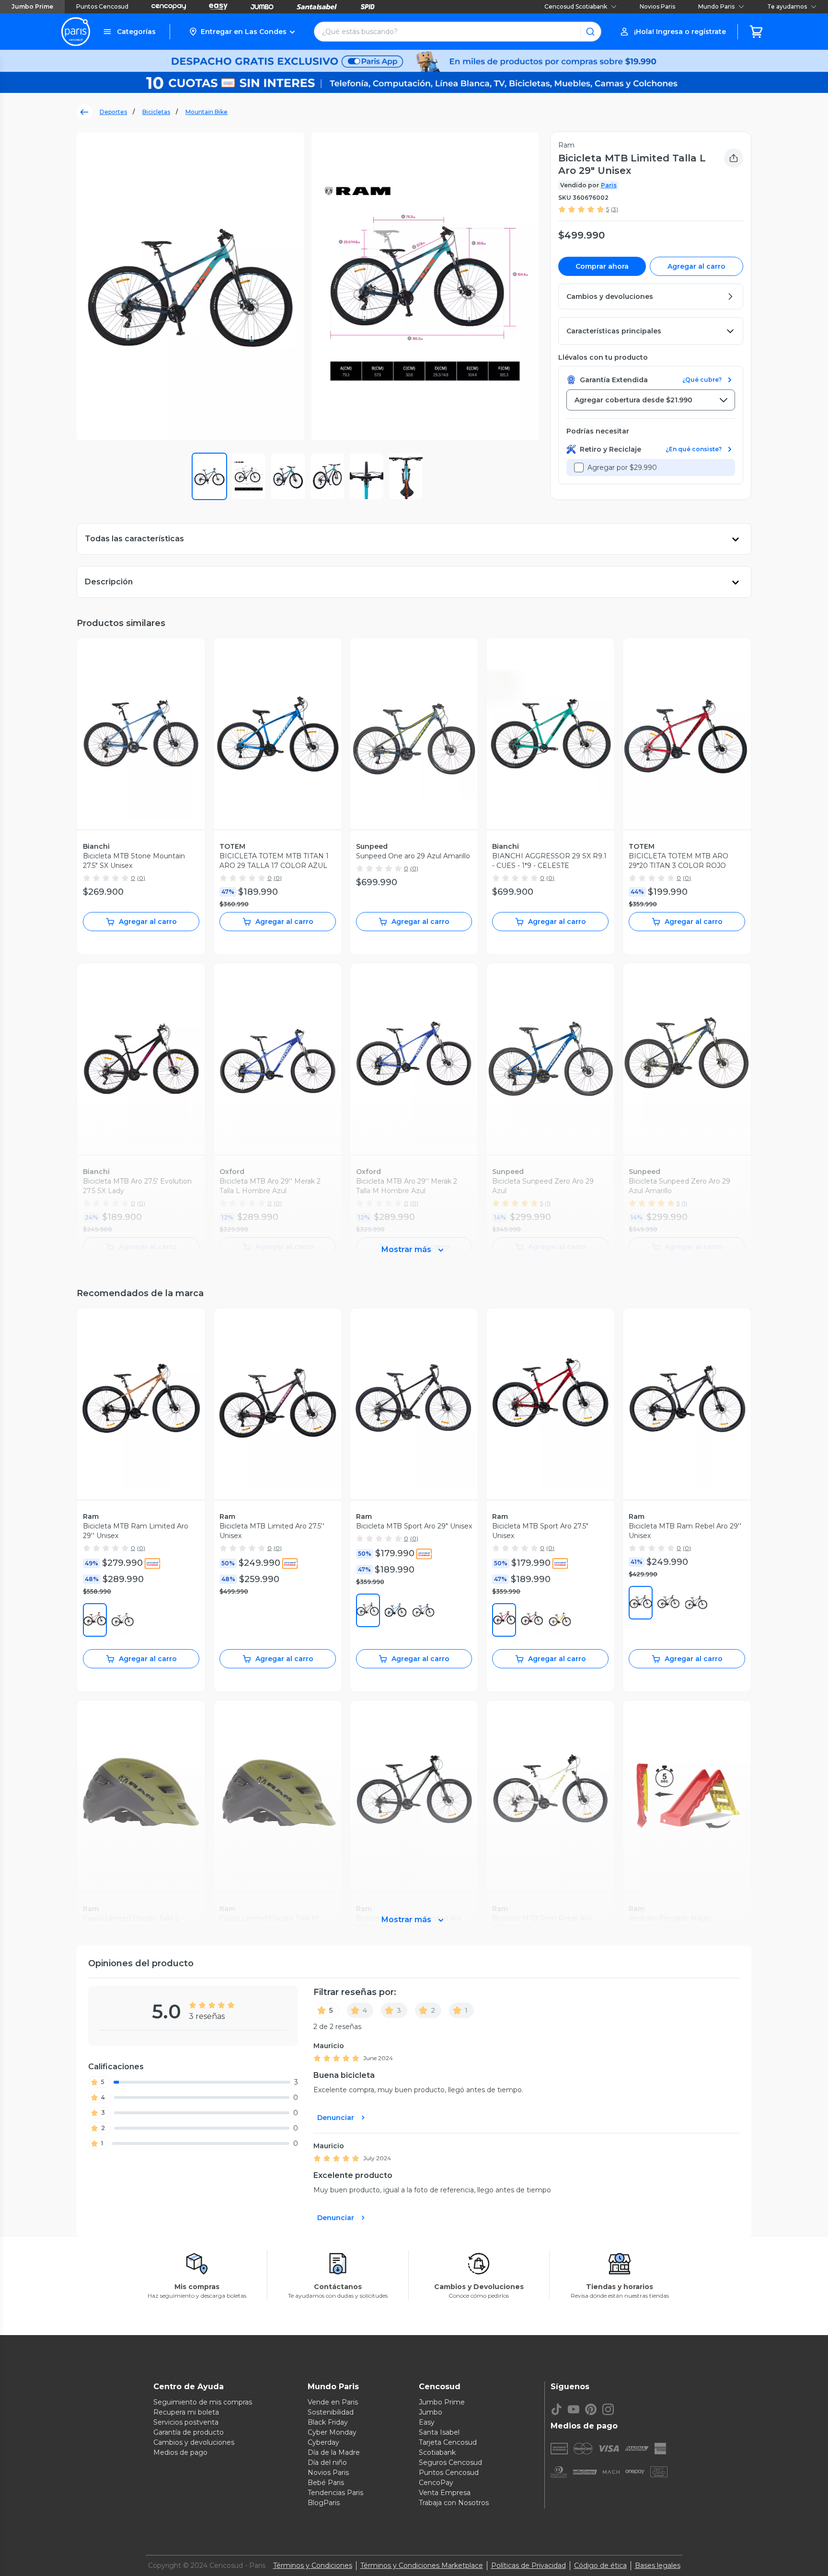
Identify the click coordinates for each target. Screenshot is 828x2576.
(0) (141, 878)
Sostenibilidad (331, 2412)
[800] (560, 1620)
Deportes (113, 112)
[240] (95, 1620)
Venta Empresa (445, 2493)
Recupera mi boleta (186, 2412)
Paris (609, 185)
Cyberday (323, 2442)
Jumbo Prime (32, 6)
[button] (242, 32)
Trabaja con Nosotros (454, 2503)
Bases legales (658, 2565)
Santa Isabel (439, 2432)
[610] (504, 1620)
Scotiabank (437, 2452)
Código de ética (600, 2565)
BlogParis (324, 2503)
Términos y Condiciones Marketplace (422, 2565)
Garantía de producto (189, 2432)
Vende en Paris (333, 2402)
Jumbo (431, 2412)
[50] (123, 1620)
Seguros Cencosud (450, 2462)
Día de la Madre (334, 2452)
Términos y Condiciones (313, 2565)
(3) (615, 209)
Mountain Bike (207, 112)
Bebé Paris (326, 2483)
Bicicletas (156, 112)
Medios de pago (180, 2452)
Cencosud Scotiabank (576, 6)
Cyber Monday (332, 2432)
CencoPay (436, 2483)
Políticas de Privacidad (529, 2565)
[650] (532, 1620)
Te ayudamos (787, 6)
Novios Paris (657, 6)
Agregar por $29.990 (622, 467)
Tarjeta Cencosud (448, 2442)
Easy (427, 2422)
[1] (368, 1610)
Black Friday (328, 2422)
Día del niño (327, 2462)
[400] (396, 1610)
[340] (424, 1610)
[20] (641, 1603)
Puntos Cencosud (102, 6)
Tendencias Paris (335, 2493)
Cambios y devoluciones (194, 2442)
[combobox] (651, 400)
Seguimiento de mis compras (203, 2402)
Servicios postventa (186, 2422)
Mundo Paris (716, 6)
